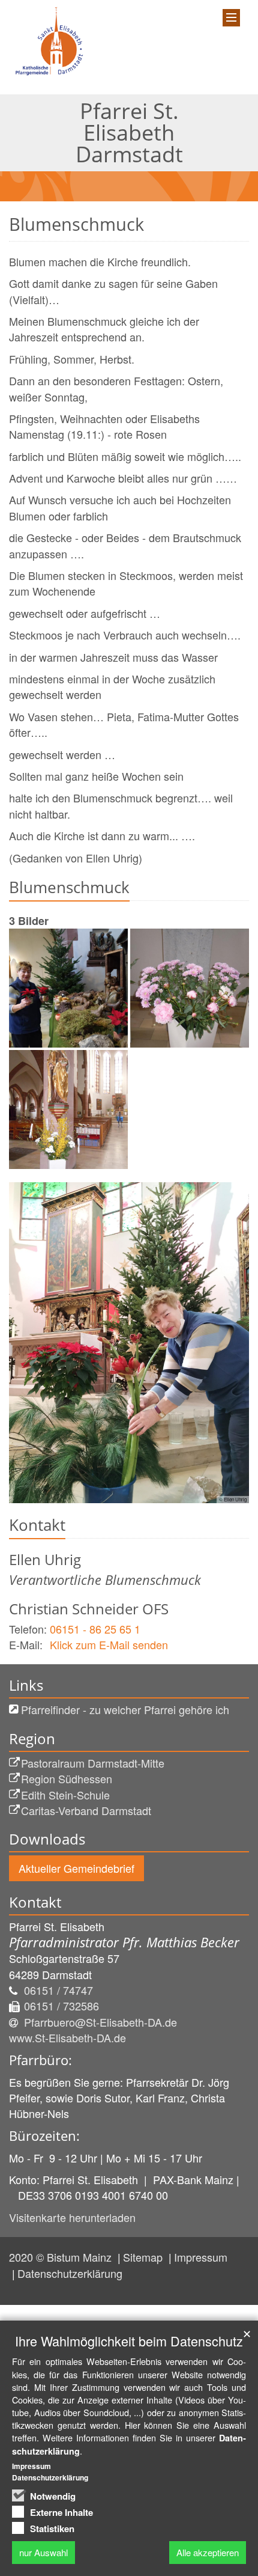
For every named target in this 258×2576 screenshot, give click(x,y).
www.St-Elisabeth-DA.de (67, 2037)
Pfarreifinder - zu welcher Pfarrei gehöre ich (125, 1709)
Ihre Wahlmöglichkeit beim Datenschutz (129, 2341)
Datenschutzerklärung (70, 2273)
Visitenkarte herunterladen (72, 2217)
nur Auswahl (43, 2552)
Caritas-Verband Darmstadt (86, 1810)
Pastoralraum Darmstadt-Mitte (93, 1763)
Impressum (201, 2257)
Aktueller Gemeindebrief (76, 1868)
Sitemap (144, 2257)
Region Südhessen (67, 1778)
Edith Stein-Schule (65, 1795)
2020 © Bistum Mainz (62, 2257)
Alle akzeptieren (208, 2552)
